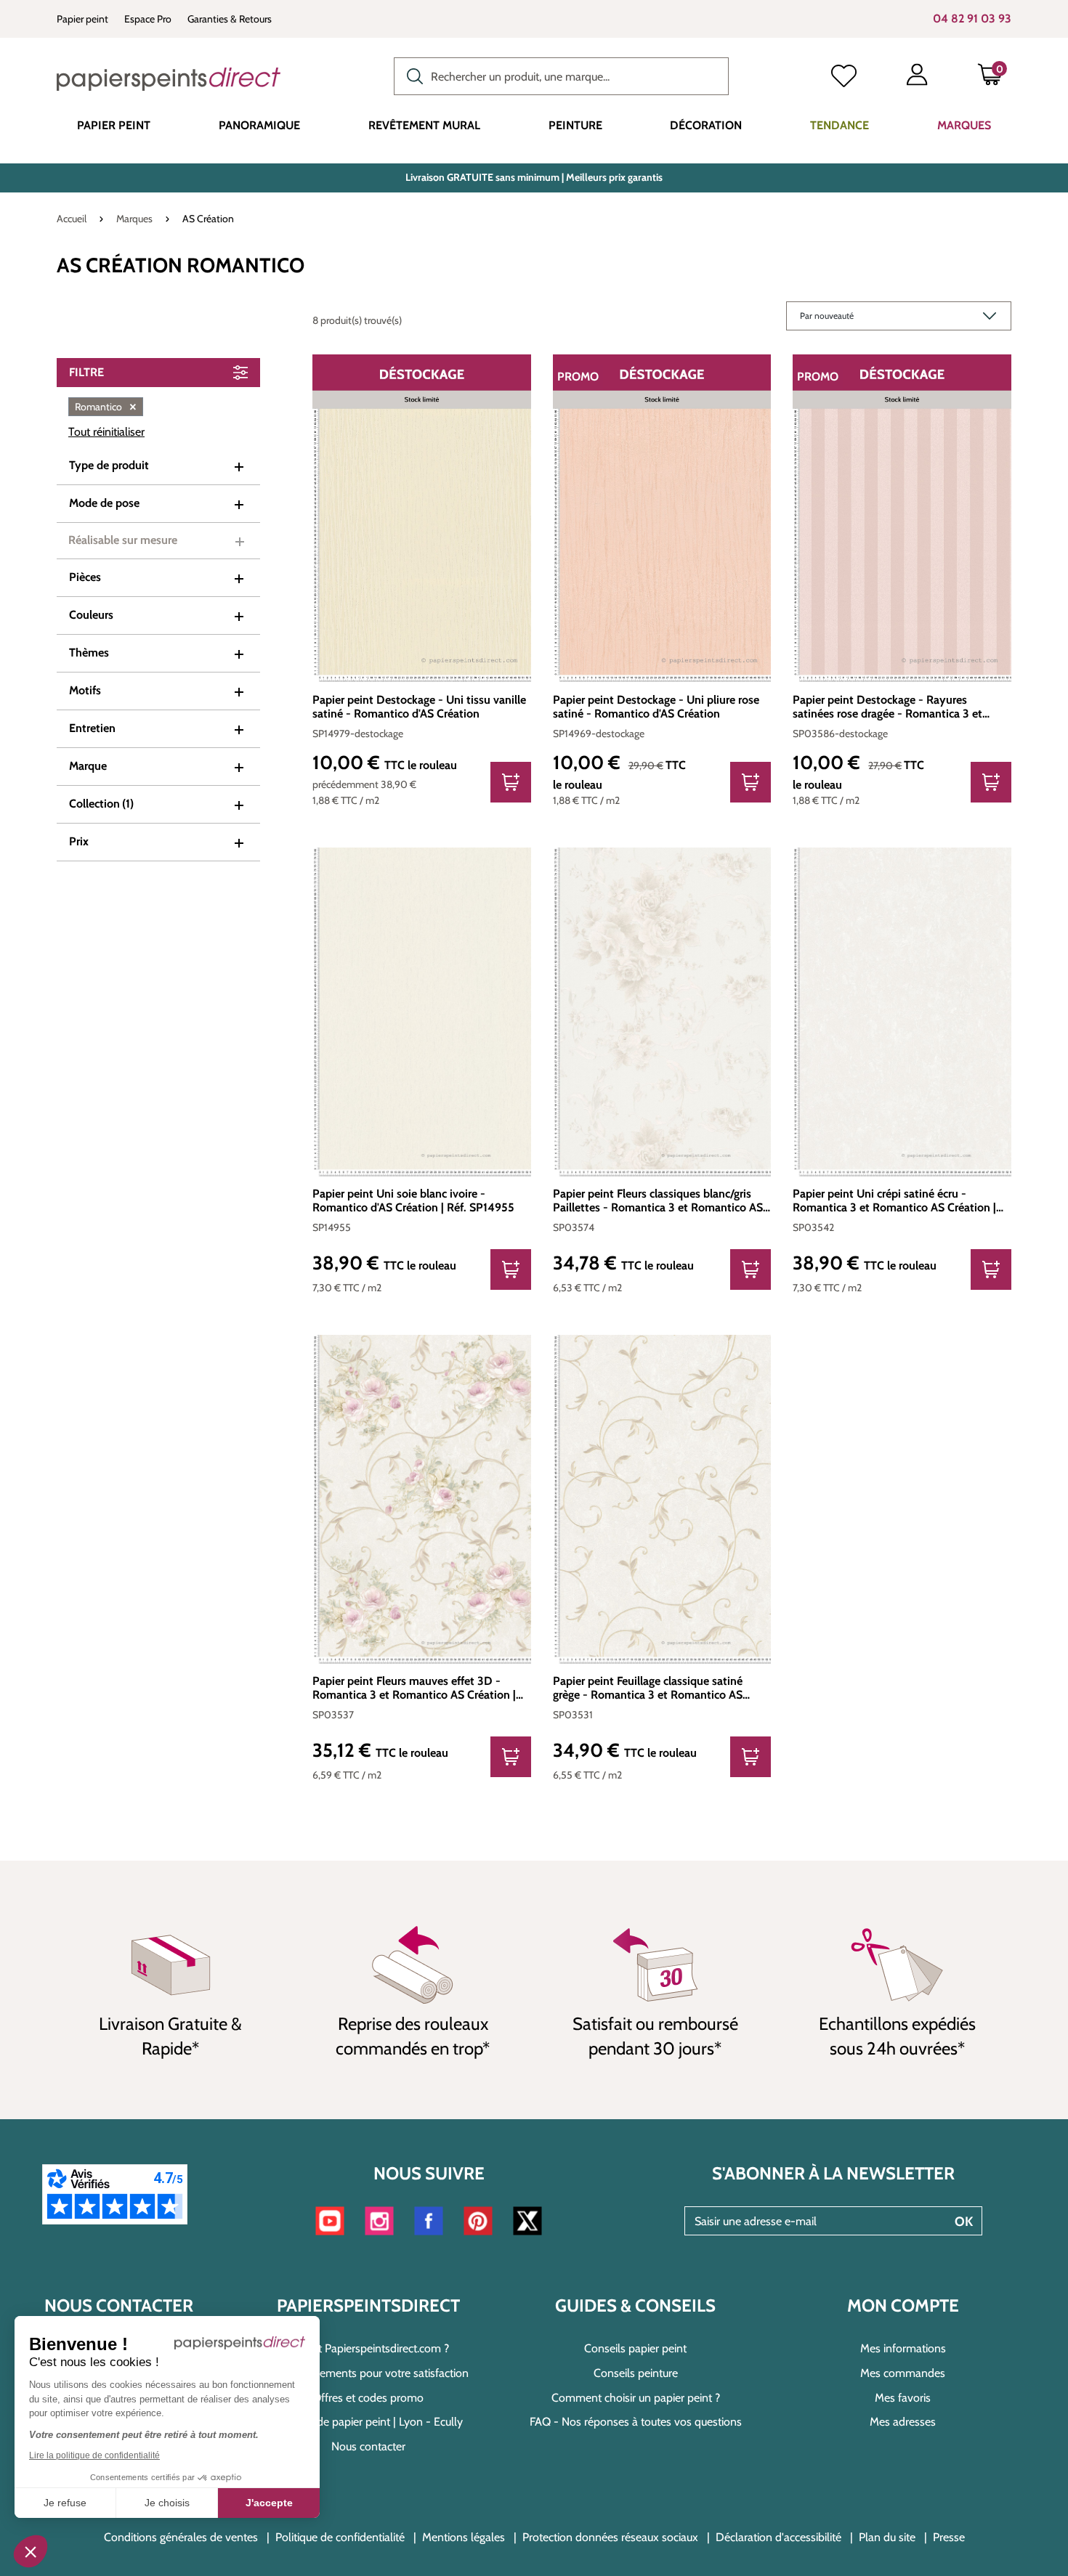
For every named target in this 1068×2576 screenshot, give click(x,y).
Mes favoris (903, 2398)
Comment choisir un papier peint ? (636, 2398)
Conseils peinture (636, 2373)
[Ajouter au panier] (511, 782)
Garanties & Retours (230, 19)
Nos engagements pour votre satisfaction (368, 2373)
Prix (79, 841)
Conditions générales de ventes (181, 2537)
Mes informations (903, 2348)
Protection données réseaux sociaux (610, 2537)
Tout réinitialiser (106, 432)
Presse (949, 2537)
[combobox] (561, 76)
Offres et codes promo (368, 2398)
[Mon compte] (917, 78)
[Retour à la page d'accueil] (169, 79)
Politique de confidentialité (340, 2537)
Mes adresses (903, 2422)
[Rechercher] (411, 75)
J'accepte (269, 2503)
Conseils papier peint (635, 2348)
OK (964, 2222)
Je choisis (167, 2503)
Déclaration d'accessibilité (778, 2537)
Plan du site (887, 2537)
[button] (31, 2551)
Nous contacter (368, 2446)
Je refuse (65, 2503)
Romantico (106, 407)
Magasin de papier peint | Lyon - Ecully (368, 2422)
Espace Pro (148, 19)
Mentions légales (464, 2537)
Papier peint (82, 19)
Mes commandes (903, 2373)
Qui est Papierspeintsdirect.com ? (368, 2348)
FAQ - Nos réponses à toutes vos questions (636, 2422)
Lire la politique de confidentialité (94, 2455)
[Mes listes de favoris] (844, 78)
